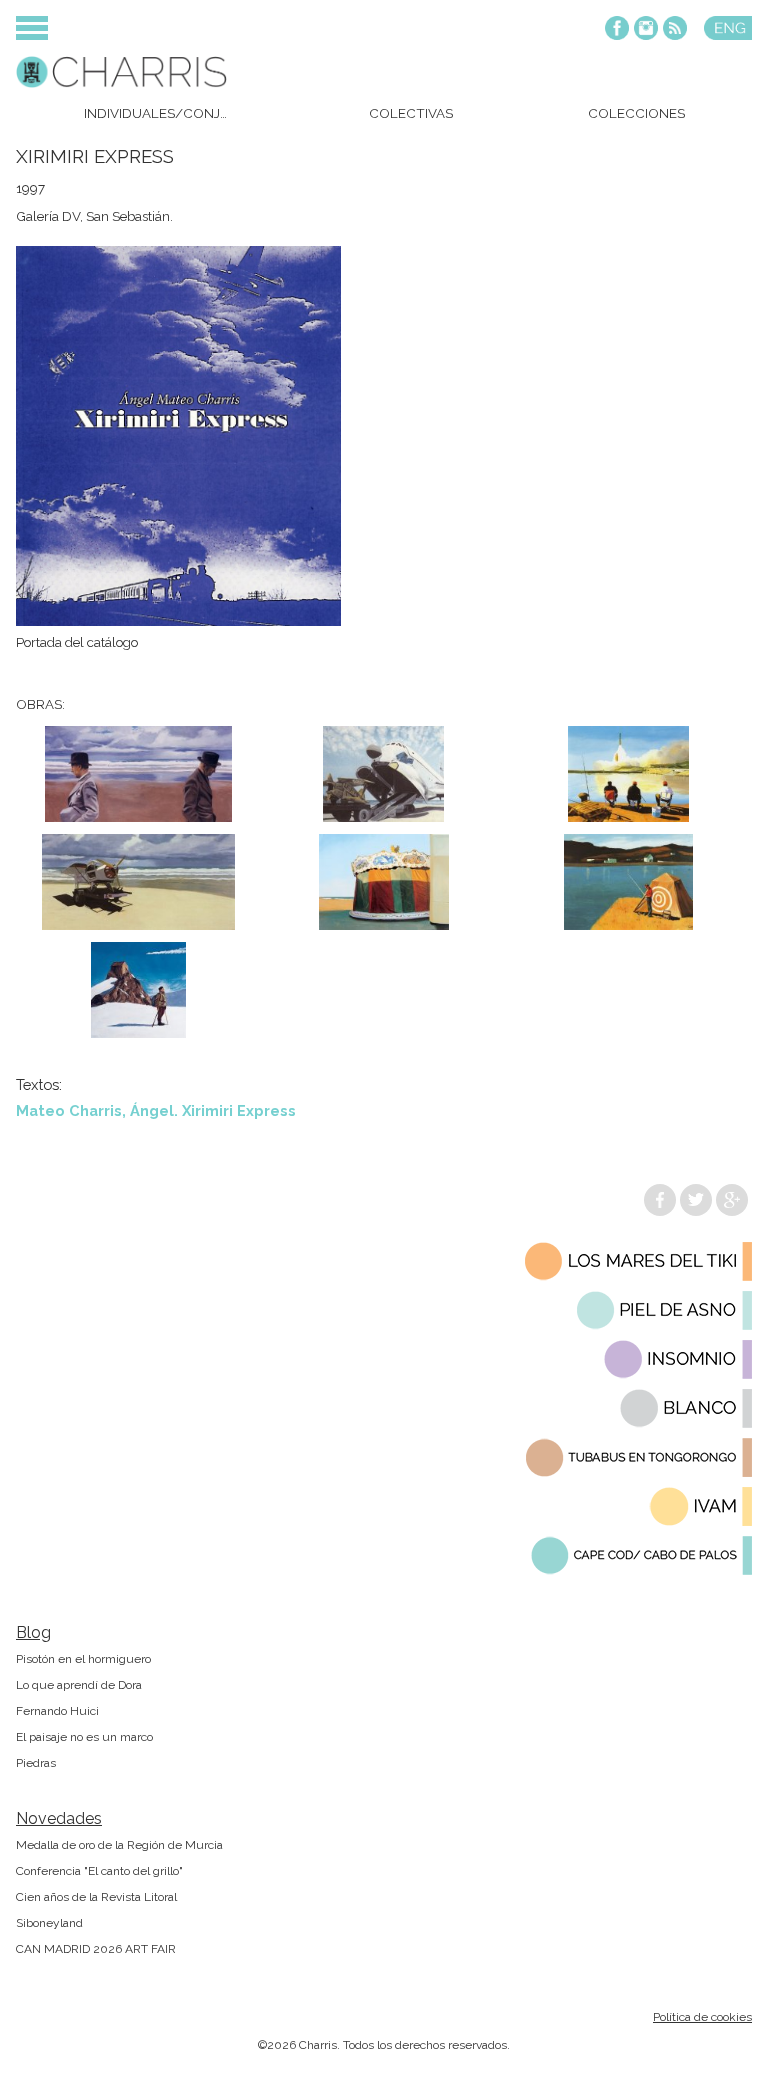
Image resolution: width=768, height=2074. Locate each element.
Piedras (36, 1763)
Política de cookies (702, 2017)
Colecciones (636, 113)
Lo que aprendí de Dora (79, 1685)
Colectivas (411, 113)
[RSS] (675, 29)
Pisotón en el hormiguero (83, 1659)
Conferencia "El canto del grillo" (99, 1871)
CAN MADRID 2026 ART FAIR (96, 1949)
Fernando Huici (57, 1711)
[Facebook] (617, 29)
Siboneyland (49, 1923)
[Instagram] (646, 29)
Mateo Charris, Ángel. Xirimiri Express (156, 1110)
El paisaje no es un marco (84, 1737)
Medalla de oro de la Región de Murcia (119, 1845)
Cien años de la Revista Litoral (96, 1897)
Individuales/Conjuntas (161, 113)
